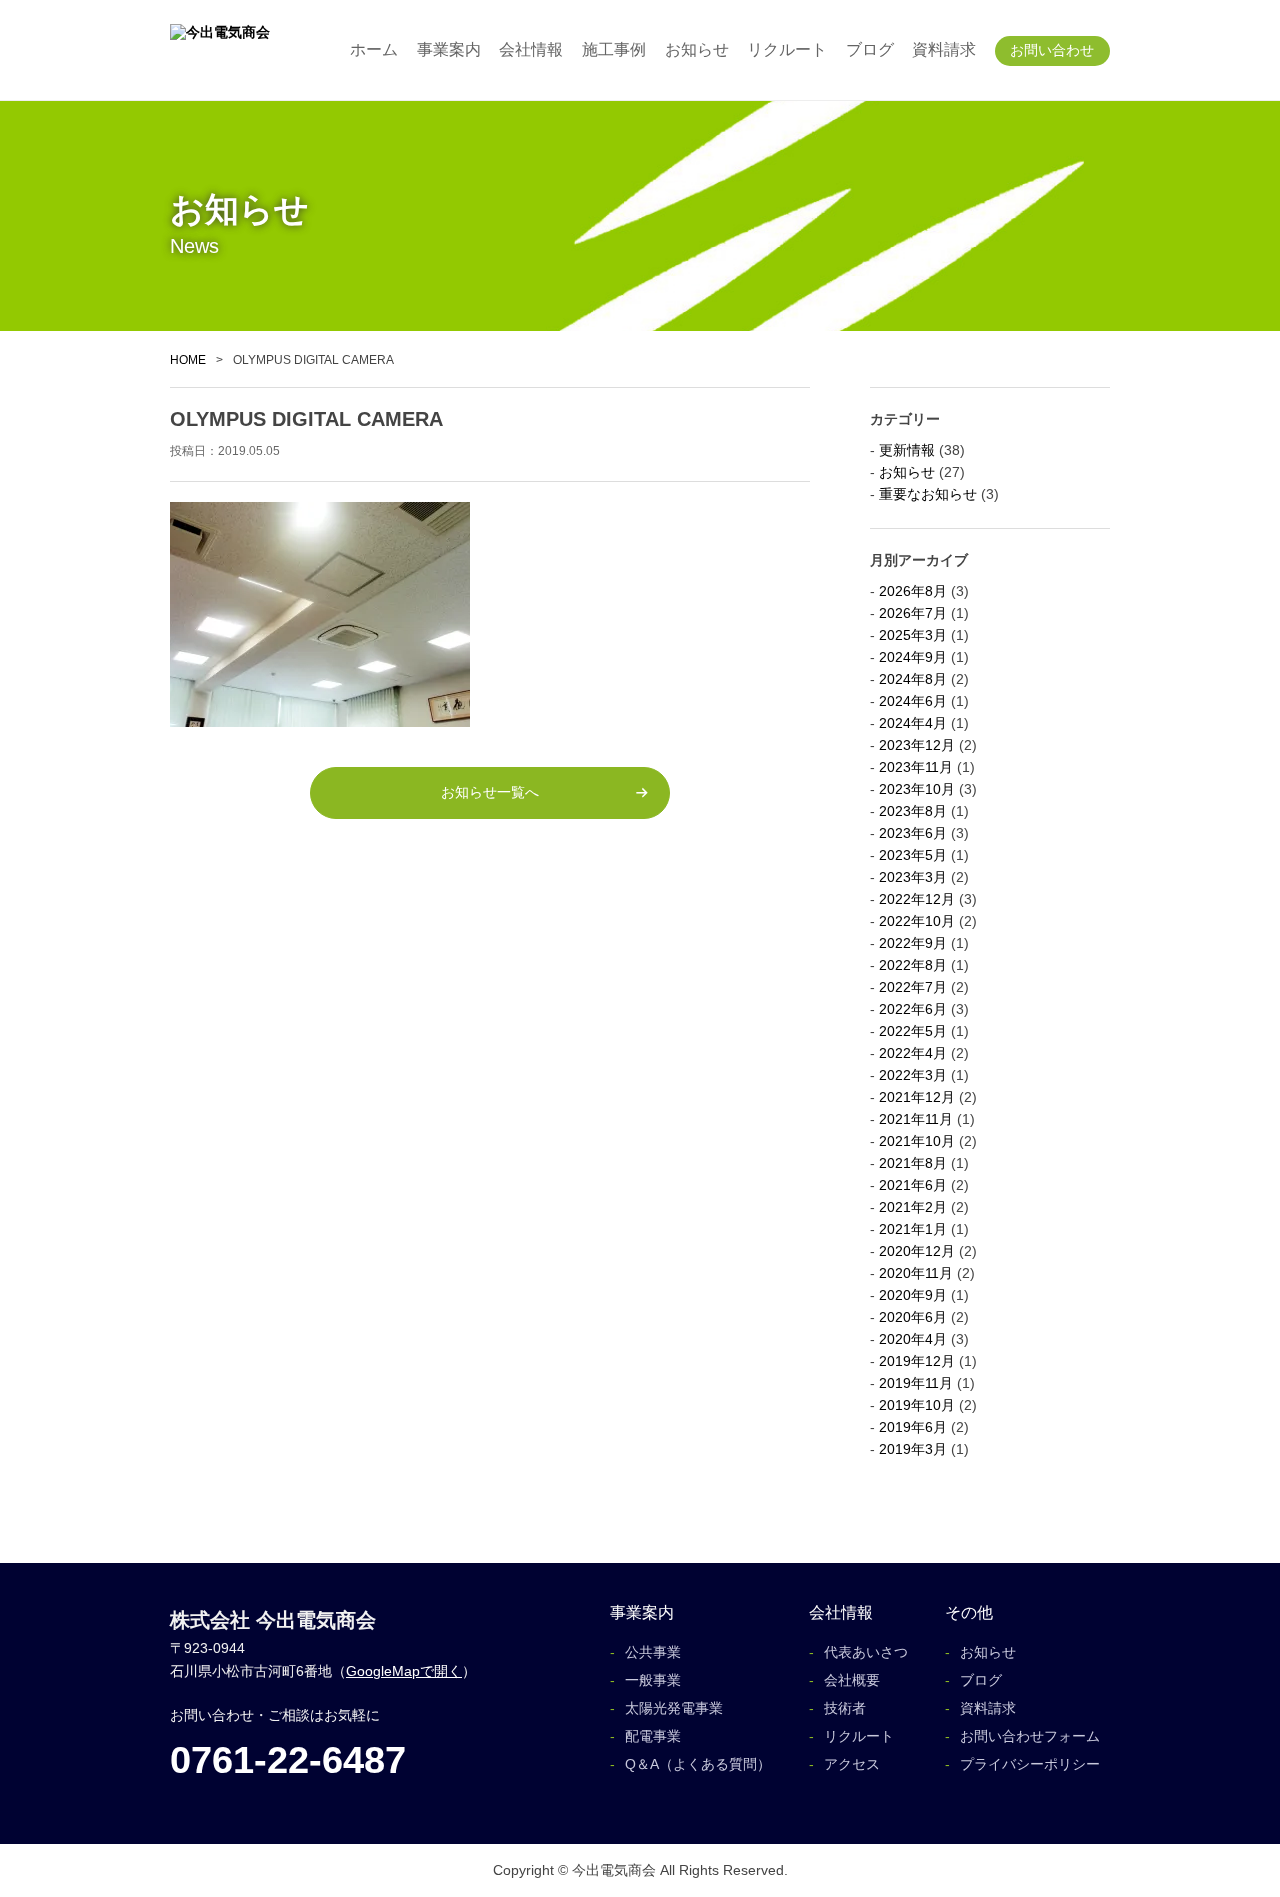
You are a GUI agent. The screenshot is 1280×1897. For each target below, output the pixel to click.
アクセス (852, 1764)
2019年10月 (917, 1405)
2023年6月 (913, 833)
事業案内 (449, 49)
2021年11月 (916, 1119)
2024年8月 (913, 679)
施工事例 (614, 49)
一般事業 (653, 1680)
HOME (188, 360)
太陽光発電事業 (674, 1708)
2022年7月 (913, 987)
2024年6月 (913, 701)
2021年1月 (913, 1229)
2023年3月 (913, 877)
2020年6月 (913, 1317)
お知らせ (697, 49)
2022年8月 (913, 965)
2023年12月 (917, 745)
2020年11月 (916, 1273)
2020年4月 (913, 1339)
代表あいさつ (866, 1652)
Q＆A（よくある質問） (698, 1764)
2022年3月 (913, 1075)
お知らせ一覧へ (490, 792)
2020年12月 (917, 1251)
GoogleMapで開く (404, 1671)
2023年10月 (917, 789)
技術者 (845, 1708)
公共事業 (653, 1652)
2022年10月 (917, 921)
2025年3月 (913, 635)
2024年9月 (913, 657)
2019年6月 (913, 1427)
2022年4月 (913, 1053)
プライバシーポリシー (1030, 1764)
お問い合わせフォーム (1030, 1736)
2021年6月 (913, 1185)
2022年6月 (913, 1009)
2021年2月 (913, 1207)
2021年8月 (913, 1163)
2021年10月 (917, 1141)
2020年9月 (913, 1295)
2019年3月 (913, 1449)
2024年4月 (913, 723)
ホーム (374, 49)
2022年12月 (917, 899)
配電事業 (653, 1736)
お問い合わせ (1052, 50)
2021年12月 (917, 1097)
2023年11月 (916, 767)
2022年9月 (913, 943)
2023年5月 (913, 855)
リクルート (787, 49)
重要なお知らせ (928, 494)
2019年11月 (916, 1383)
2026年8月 (913, 591)
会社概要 (852, 1680)
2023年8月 (913, 811)
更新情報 (907, 450)
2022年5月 (913, 1031)
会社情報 (531, 49)
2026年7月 (913, 613)
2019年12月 (917, 1361)
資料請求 (944, 49)
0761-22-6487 (288, 1760)
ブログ (870, 49)
